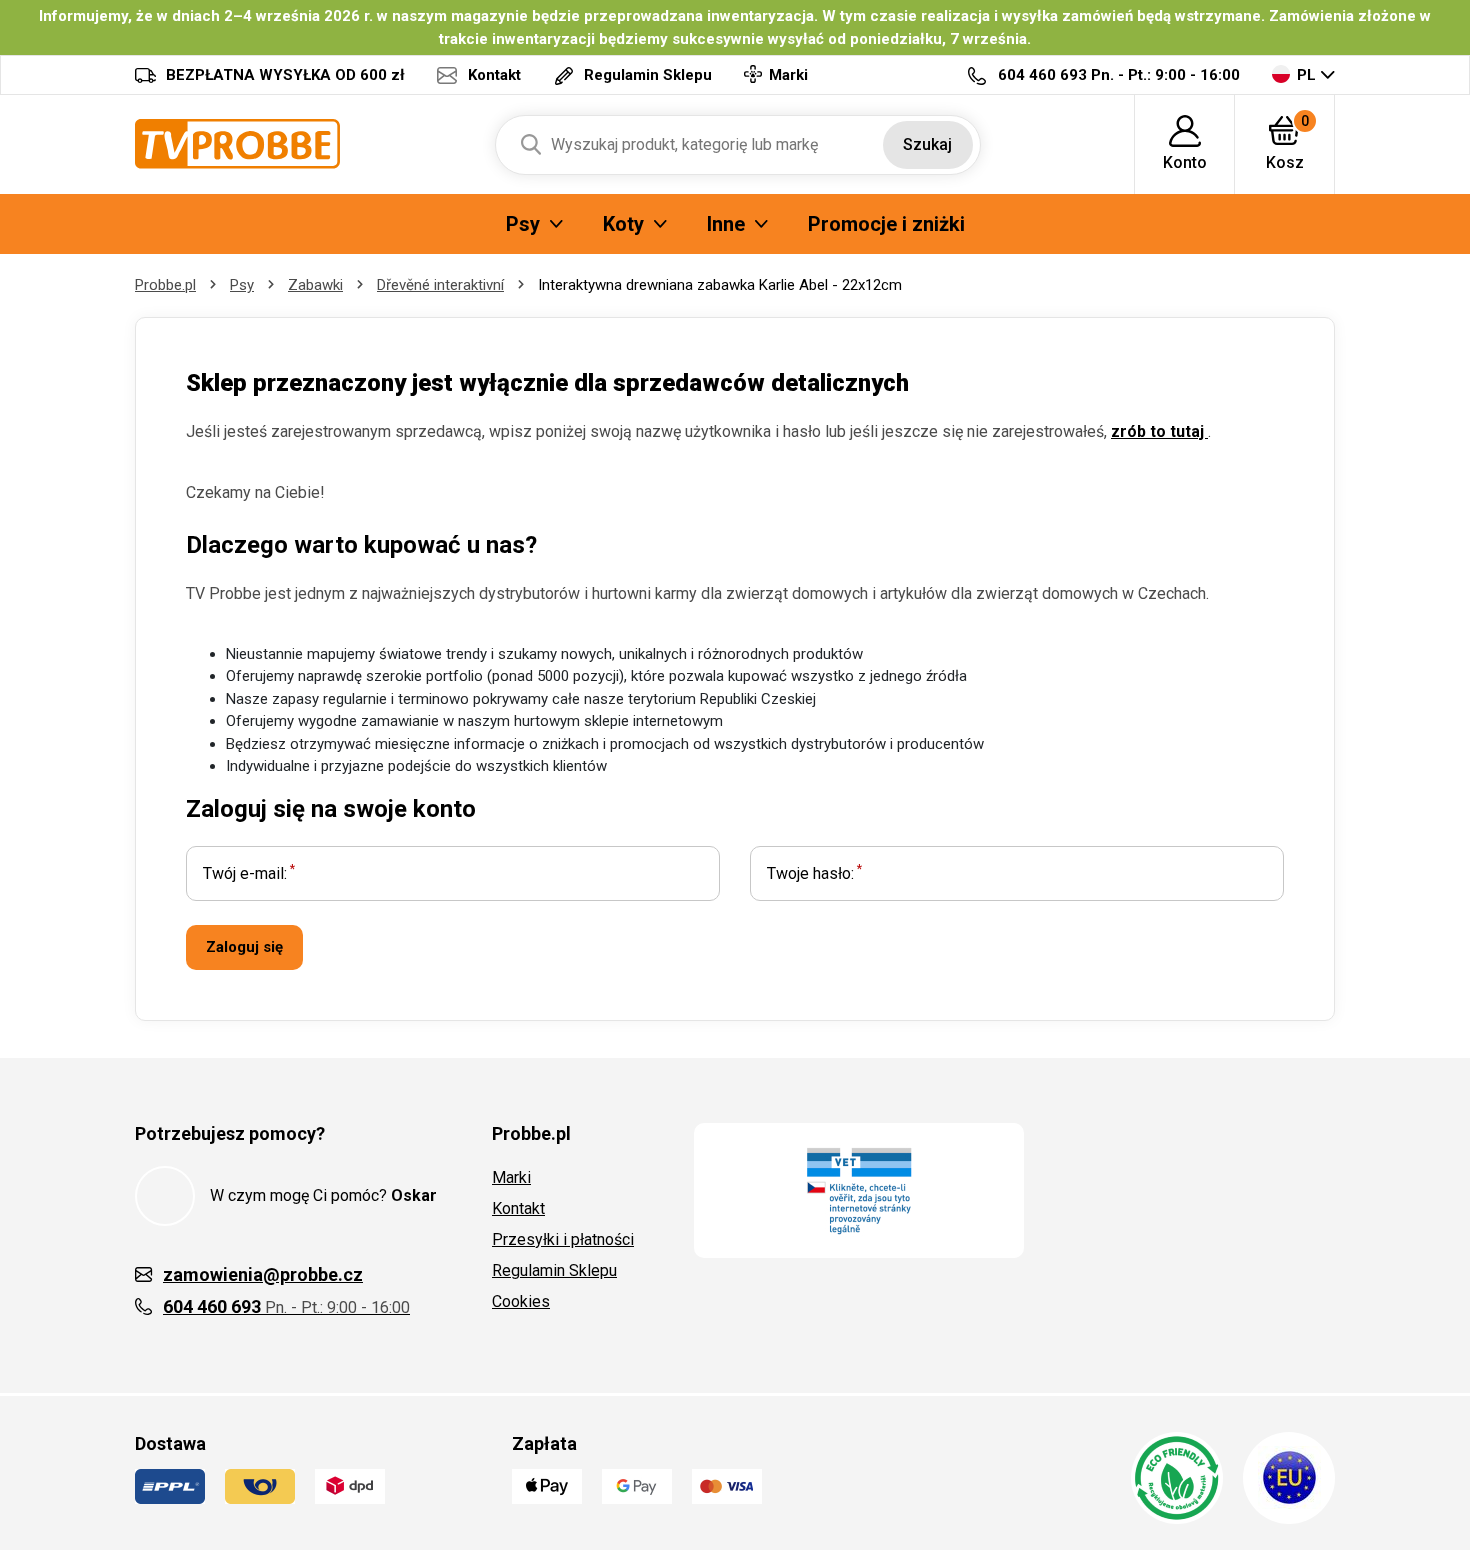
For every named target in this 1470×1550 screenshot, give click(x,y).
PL (1306, 75)
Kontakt (518, 1208)
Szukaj (927, 144)
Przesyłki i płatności (563, 1239)
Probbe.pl (165, 285)
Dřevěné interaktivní (440, 285)
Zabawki (315, 285)
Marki (511, 1177)
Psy (242, 285)
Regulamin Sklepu (554, 1270)
